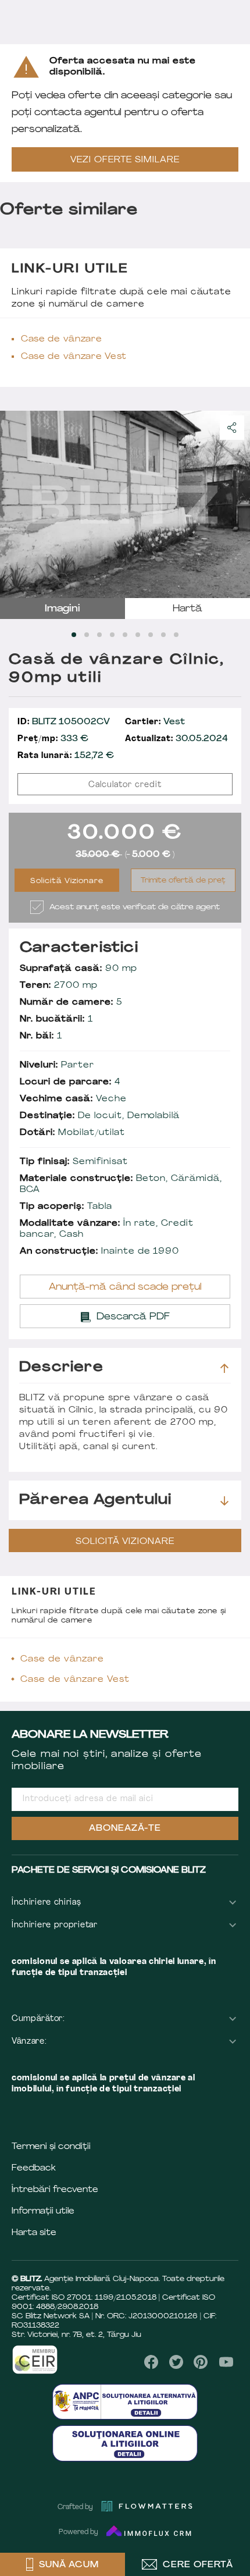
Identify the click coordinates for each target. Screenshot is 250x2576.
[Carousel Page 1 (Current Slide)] (74, 635)
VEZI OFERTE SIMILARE (125, 160)
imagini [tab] (63, 609)
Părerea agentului (95, 1500)
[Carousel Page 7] (151, 635)
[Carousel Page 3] (99, 635)
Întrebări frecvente (55, 2190)
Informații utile (43, 2212)
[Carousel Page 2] (87, 635)
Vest (155, 722)
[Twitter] (176, 2362)
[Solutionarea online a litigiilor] (125, 2443)
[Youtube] (226, 2362)
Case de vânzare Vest (74, 357)
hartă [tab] (187, 609)
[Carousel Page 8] (163, 635)
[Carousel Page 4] (112, 635)
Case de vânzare (62, 339)
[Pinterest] (201, 2362)
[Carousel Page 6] (138, 635)
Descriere (61, 1368)
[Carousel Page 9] (176, 635)
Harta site (34, 2233)
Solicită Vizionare (67, 881)
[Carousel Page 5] (125, 635)
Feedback (34, 2168)
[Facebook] (151, 2362)
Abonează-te (125, 1829)
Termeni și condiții (51, 2147)
